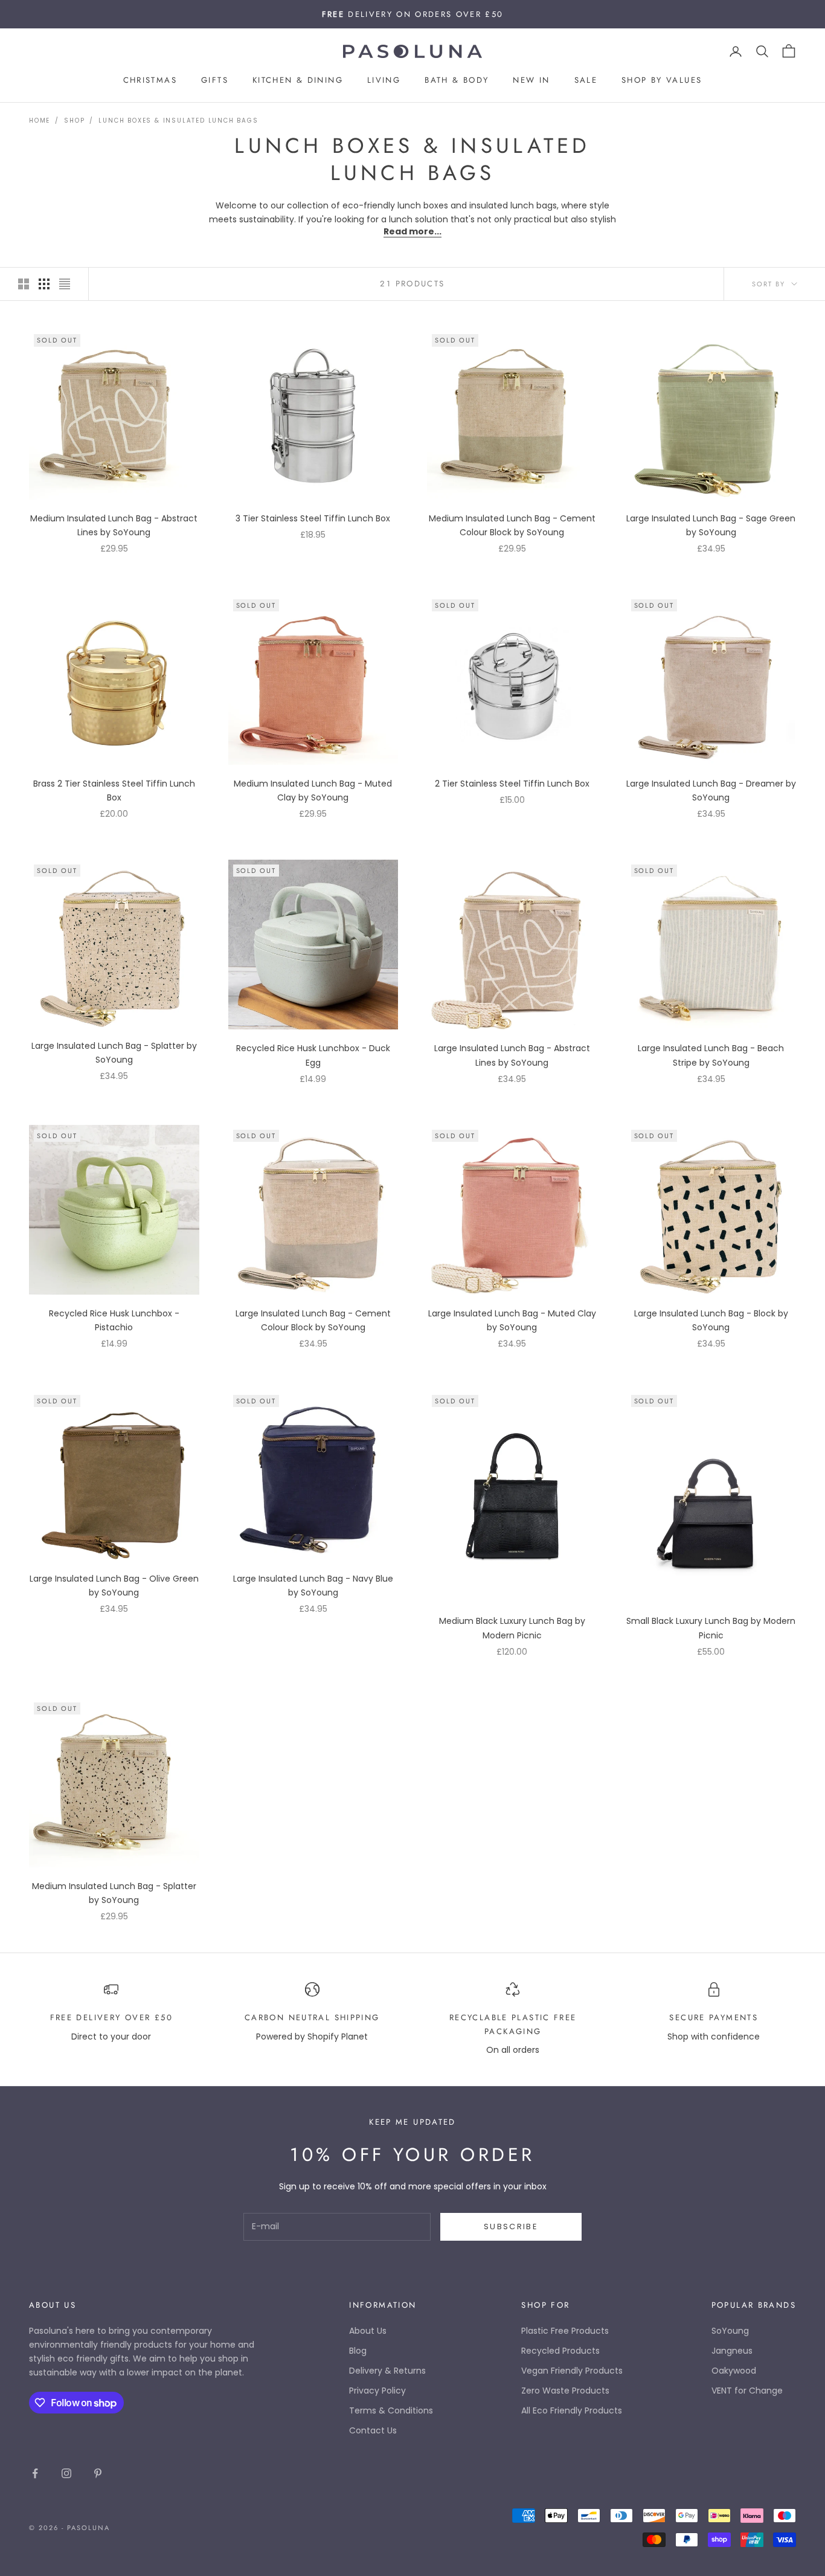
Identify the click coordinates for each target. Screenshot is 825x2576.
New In (531, 81)
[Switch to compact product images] (65, 284)
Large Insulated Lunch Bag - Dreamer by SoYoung (711, 791)
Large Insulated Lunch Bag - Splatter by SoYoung (114, 1053)
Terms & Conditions (391, 2410)
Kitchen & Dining (298, 81)
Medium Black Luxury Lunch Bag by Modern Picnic (512, 1628)
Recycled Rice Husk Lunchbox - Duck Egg (313, 1055)
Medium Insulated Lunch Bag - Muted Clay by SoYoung (313, 791)
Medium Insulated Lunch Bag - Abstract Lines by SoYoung (114, 525)
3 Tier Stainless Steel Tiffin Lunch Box (313, 518)
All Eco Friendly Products (572, 2410)
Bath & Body (457, 81)
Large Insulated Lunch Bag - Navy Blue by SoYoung (313, 1586)
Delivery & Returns (387, 2371)
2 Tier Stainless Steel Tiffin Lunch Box (512, 784)
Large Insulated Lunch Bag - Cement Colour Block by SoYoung (313, 1320)
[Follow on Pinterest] (98, 2473)
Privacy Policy (377, 2391)
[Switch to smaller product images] (44, 284)
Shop (74, 121)
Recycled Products (560, 2351)
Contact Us (373, 2430)
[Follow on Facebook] (35, 2473)
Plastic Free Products (565, 2331)
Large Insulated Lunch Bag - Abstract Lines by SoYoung (512, 1055)
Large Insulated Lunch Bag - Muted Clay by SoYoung (512, 1320)
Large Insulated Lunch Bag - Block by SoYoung (711, 1320)
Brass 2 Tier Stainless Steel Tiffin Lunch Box (114, 791)
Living (384, 81)
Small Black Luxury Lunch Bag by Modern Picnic (711, 1628)
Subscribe (511, 2227)
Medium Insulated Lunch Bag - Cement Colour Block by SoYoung (512, 525)
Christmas (150, 81)
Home (40, 121)
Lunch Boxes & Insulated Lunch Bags (178, 121)
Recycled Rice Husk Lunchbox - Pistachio (114, 1320)
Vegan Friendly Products (572, 2371)
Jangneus (732, 2351)
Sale (586, 81)
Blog (358, 2351)
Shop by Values (662, 81)
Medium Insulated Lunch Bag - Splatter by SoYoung (114, 1893)
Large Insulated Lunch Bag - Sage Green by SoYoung (711, 525)
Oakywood (734, 2371)
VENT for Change (747, 2391)
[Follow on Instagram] (66, 2473)
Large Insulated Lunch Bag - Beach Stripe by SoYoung (711, 1055)
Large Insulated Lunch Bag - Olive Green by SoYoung (114, 1586)
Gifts (215, 81)
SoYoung (730, 2331)
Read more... (412, 231)
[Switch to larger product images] (24, 284)
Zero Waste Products (565, 2391)
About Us (368, 2331)
